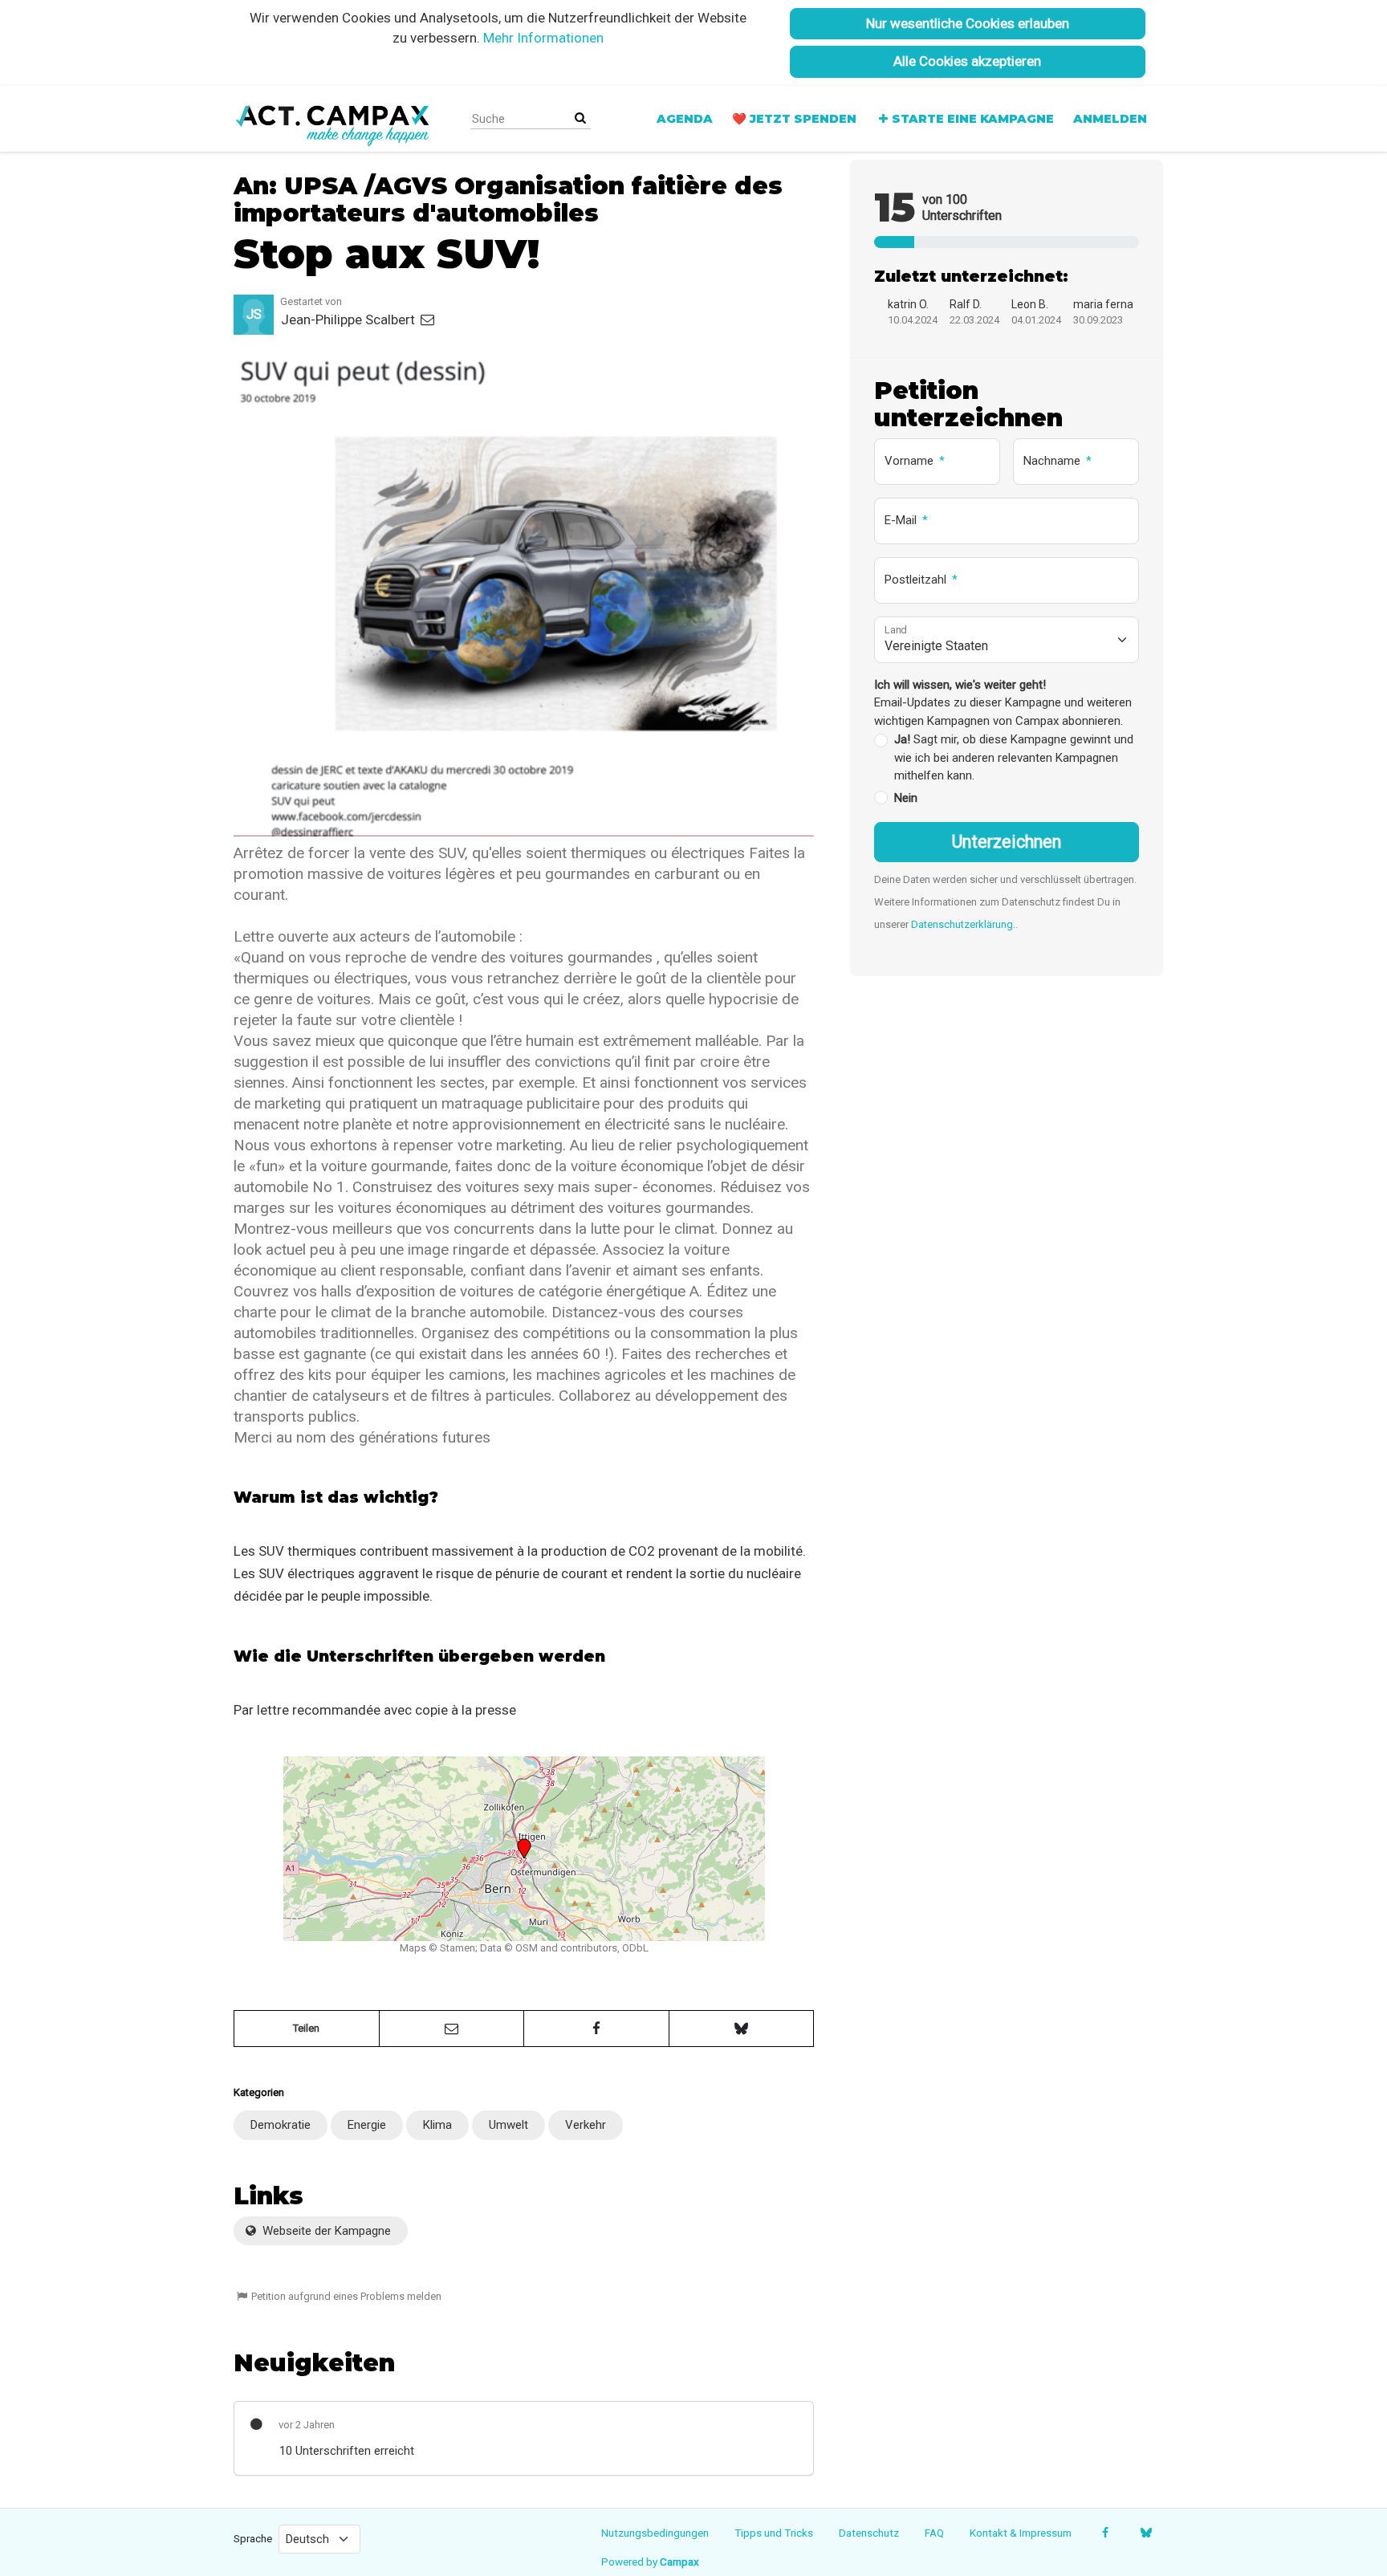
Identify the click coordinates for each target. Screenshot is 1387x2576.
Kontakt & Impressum (1021, 2533)
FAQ (934, 2533)
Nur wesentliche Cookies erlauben (968, 23)
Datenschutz (869, 2533)
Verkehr (586, 2125)
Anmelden (1110, 119)
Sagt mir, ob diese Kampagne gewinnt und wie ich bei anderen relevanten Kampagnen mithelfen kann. (1014, 757)
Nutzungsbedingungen (655, 2533)
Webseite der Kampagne (325, 2231)
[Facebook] (1105, 2533)
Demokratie (281, 2125)
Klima (437, 2125)
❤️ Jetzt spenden (794, 119)
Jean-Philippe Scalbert (350, 319)
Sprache (253, 2538)
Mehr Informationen (543, 38)
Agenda (685, 119)
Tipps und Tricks (774, 2533)
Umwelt (508, 2125)
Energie (367, 2125)
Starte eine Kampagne (973, 119)
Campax (679, 2562)
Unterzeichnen (1007, 842)
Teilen (306, 2028)
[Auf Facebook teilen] (596, 2029)
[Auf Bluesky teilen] (742, 2029)
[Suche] (580, 118)
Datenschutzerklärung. (963, 924)
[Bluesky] (1146, 2533)
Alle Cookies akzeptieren (967, 61)
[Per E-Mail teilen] (452, 2029)
